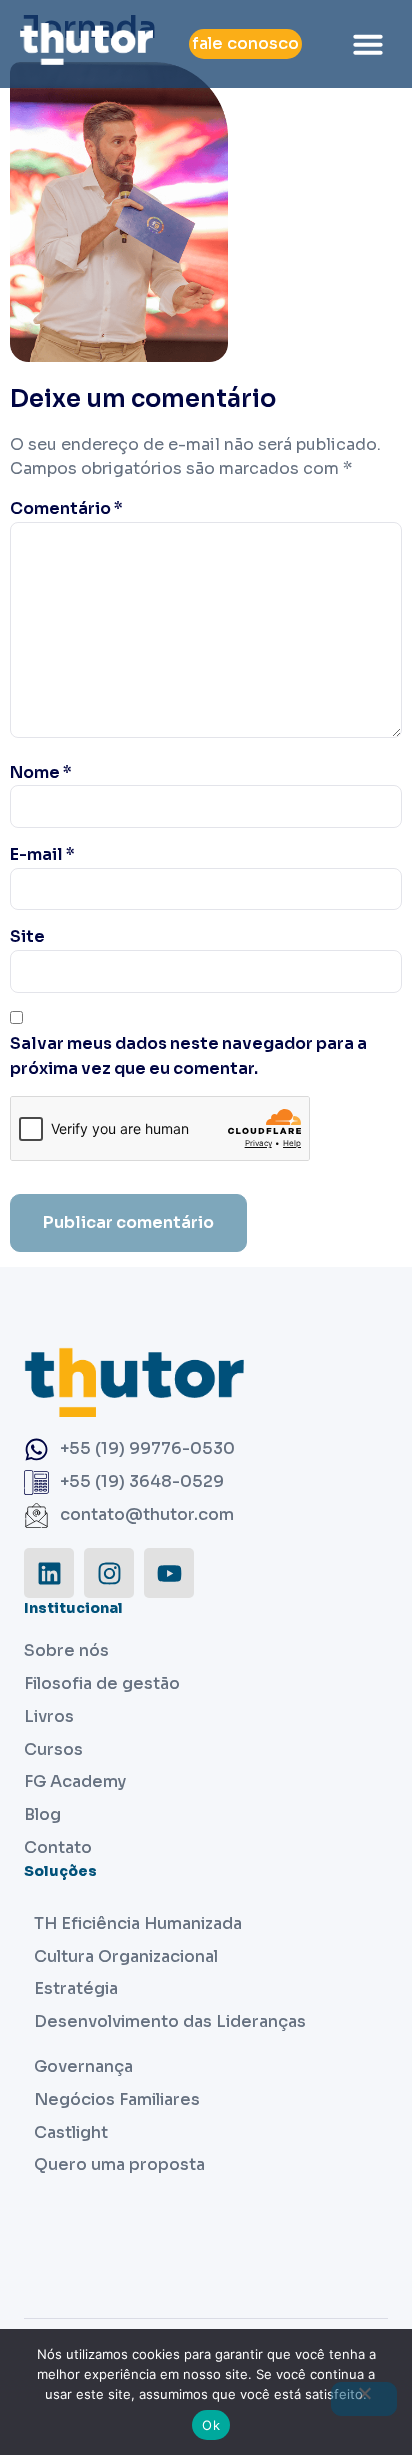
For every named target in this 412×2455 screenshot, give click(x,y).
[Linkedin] (49, 1573)
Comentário (66, 508)
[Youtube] (169, 1573)
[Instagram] (109, 1573)
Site (27, 936)
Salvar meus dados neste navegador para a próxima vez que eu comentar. (188, 1056)
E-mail (42, 854)
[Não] (364, 2399)
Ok (211, 2425)
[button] (368, 44)
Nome (41, 772)
